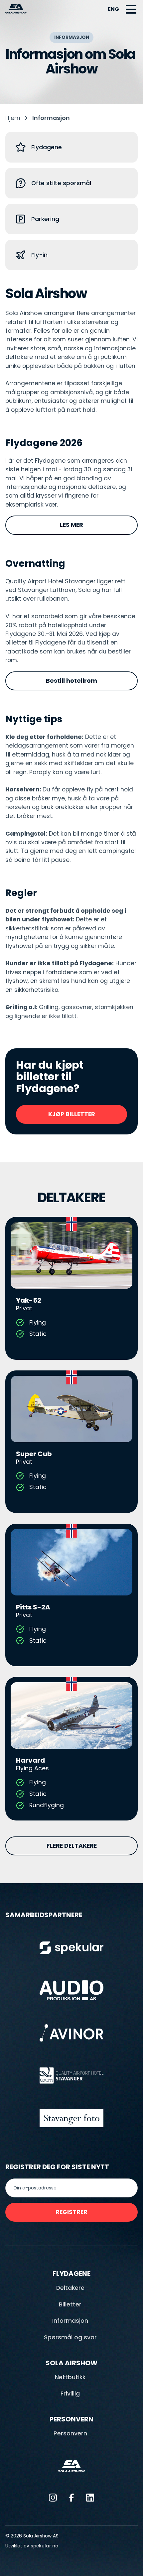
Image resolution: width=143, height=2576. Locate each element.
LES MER (71, 525)
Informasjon (70, 2321)
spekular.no (44, 2546)
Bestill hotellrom (71, 681)
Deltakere (70, 2288)
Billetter (70, 2304)
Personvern (70, 2433)
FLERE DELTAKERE (72, 1846)
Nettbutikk (70, 2377)
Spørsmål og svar (70, 2337)
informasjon (51, 118)
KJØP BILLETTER (72, 1114)
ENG (113, 9)
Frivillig (70, 2394)
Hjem (13, 118)
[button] (131, 9)
